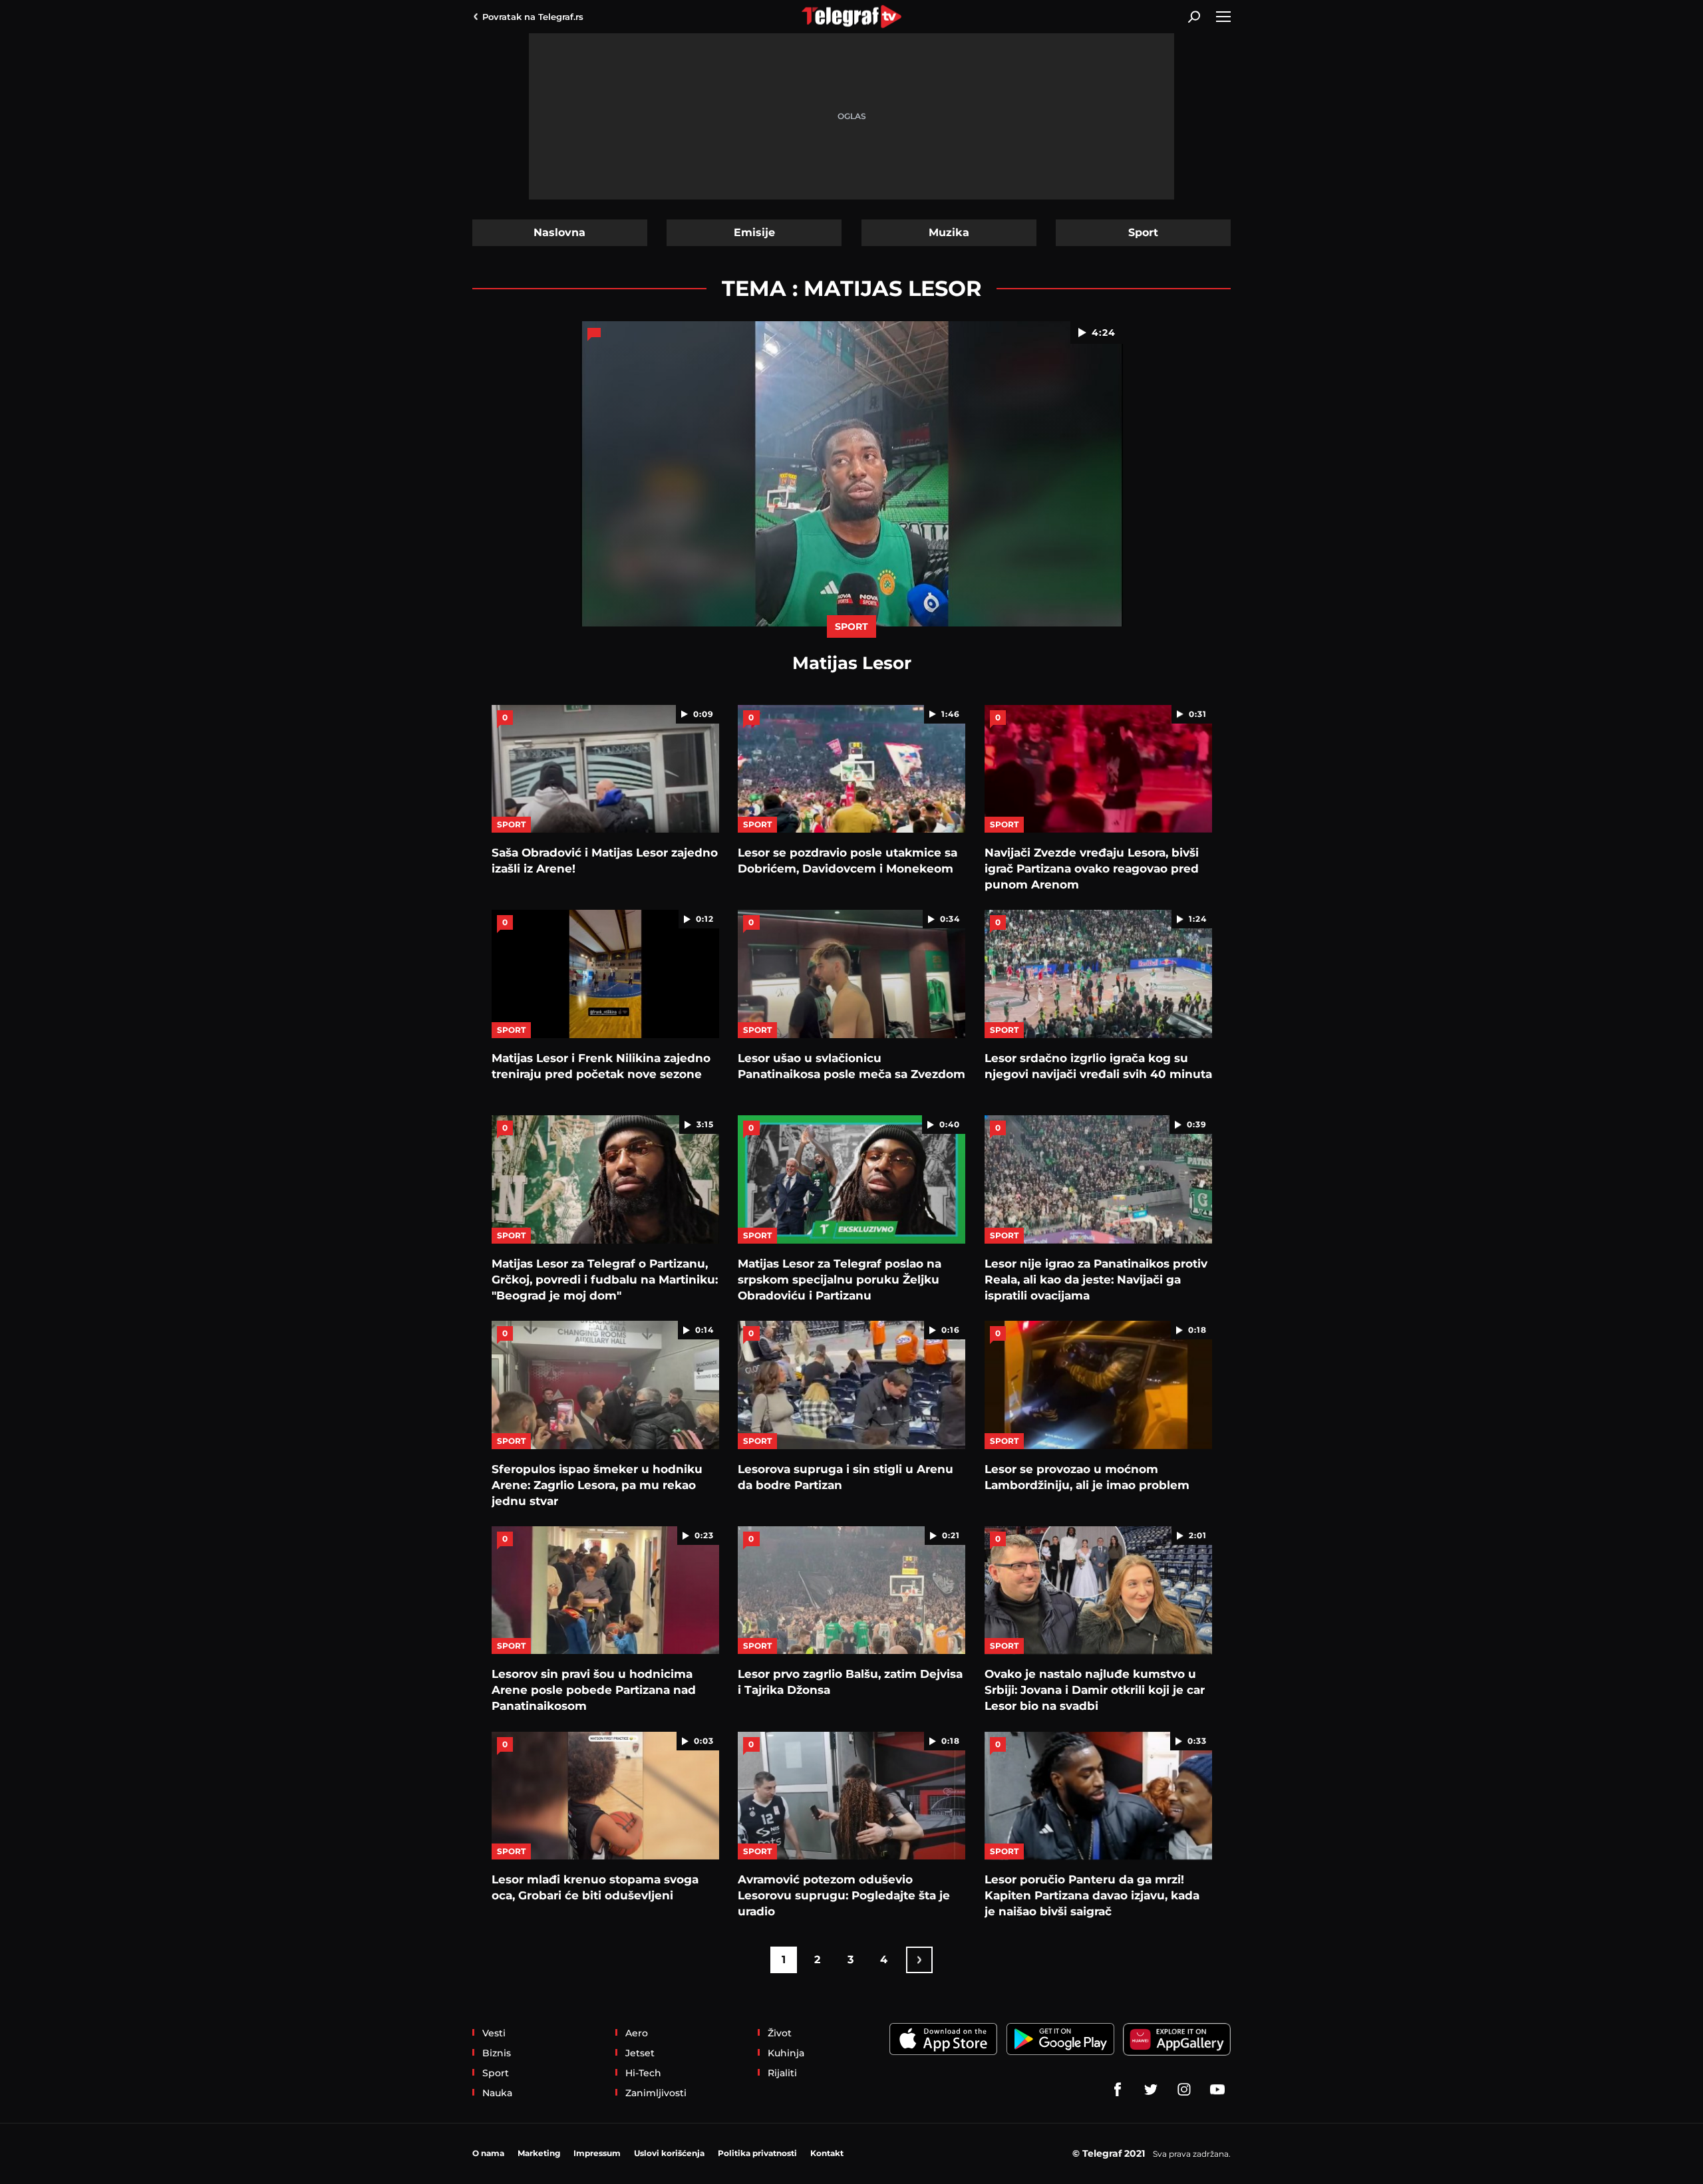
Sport (1143, 232)
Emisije (754, 232)
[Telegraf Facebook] (1118, 2090)
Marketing (539, 2153)
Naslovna (559, 232)
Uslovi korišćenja (669, 2153)
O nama (488, 2153)
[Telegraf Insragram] (1184, 2090)
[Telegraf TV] (1217, 2090)
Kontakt (827, 2153)
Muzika (949, 232)
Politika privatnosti (757, 2153)
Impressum (597, 2153)
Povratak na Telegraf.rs (533, 17)
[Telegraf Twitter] (1151, 2090)
